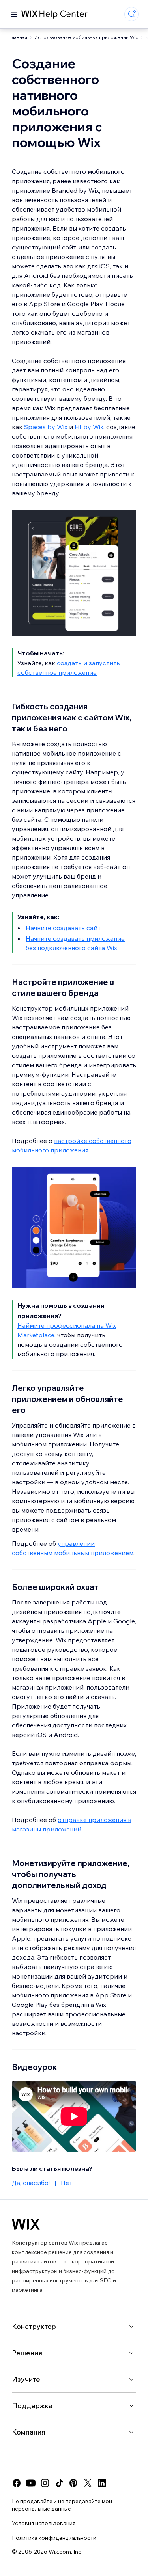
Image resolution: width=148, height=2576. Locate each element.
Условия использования (44, 2523)
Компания (29, 2432)
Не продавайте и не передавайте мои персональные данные (62, 2505)
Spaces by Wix (46, 427)
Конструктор (34, 2326)
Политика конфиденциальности (54, 2538)
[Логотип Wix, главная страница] (26, 2224)
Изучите (26, 2379)
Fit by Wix (89, 427)
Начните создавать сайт (63, 928)
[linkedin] (102, 2483)
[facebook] (17, 2483)
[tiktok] (59, 2483)
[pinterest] (73, 2483)
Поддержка (32, 2406)
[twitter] (88, 2483)
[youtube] (31, 2483)
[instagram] (45, 2483)
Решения (27, 2353)
